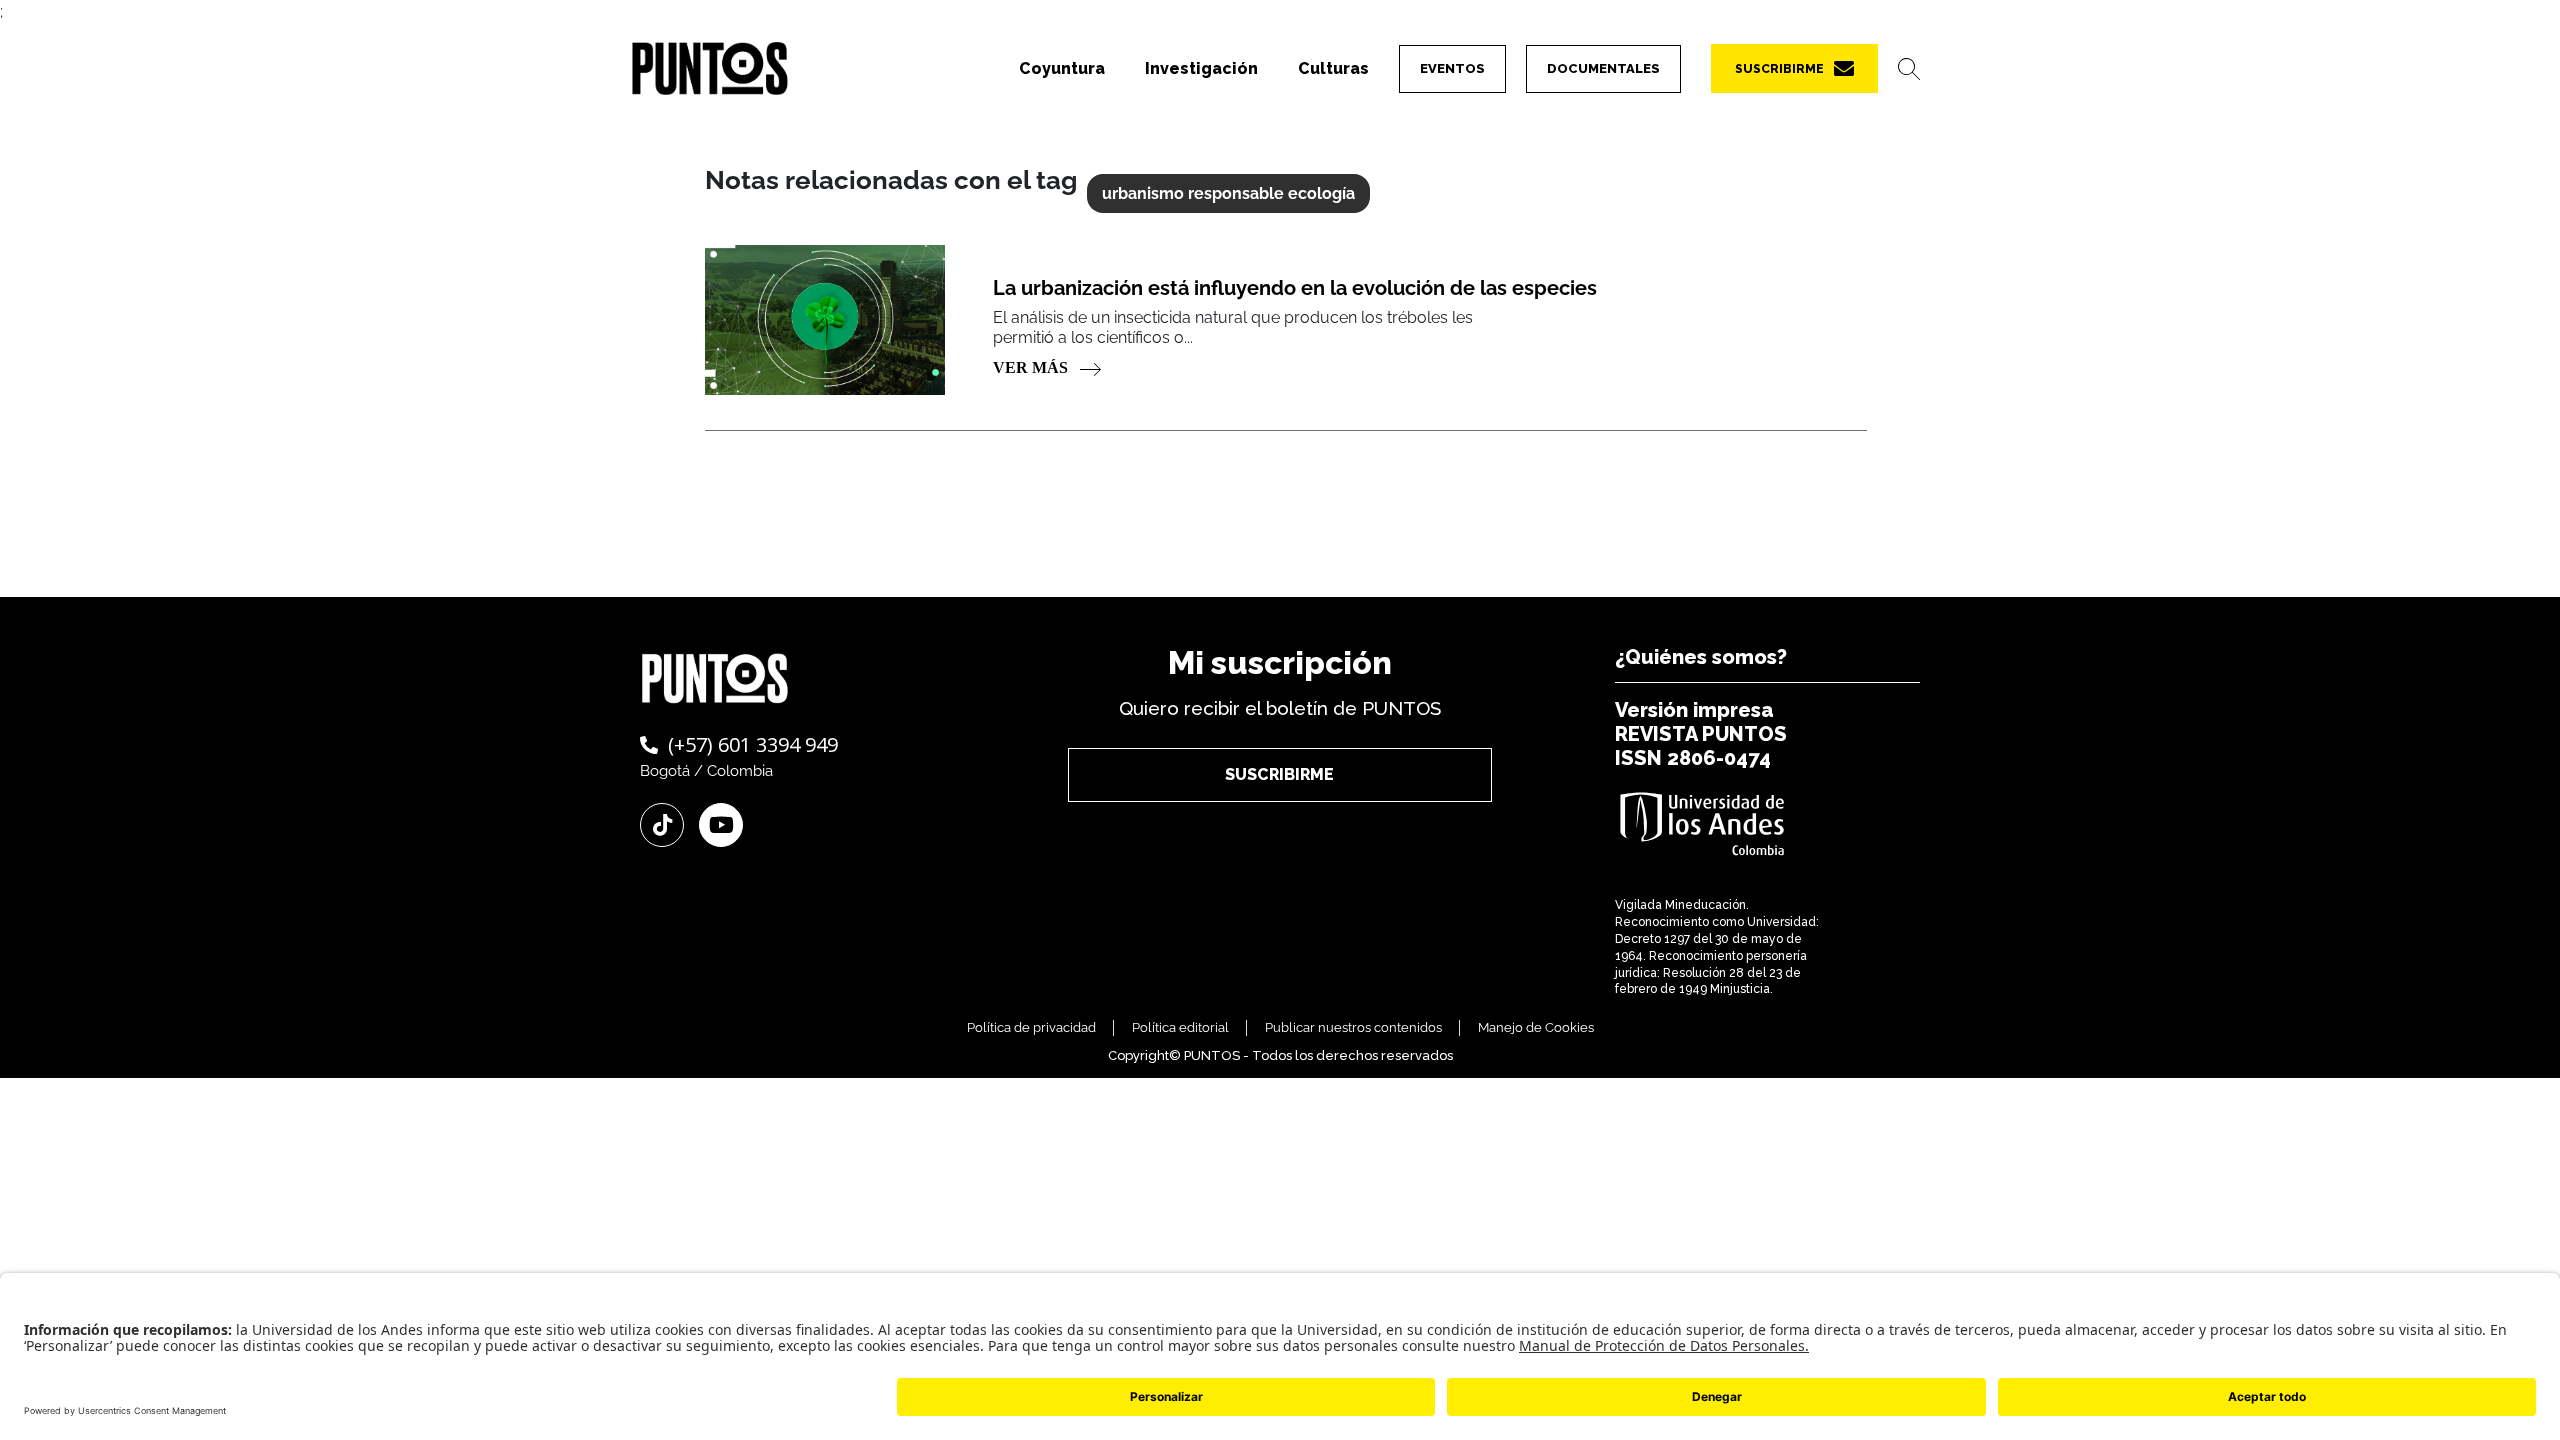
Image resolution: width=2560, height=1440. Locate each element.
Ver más (1032, 367)
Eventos (1452, 68)
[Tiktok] (662, 825)
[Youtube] (721, 825)
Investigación (1201, 68)
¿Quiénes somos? (1701, 657)
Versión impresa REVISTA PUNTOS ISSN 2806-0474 (1701, 734)
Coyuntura (1062, 68)
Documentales (1603, 68)
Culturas (1333, 68)
